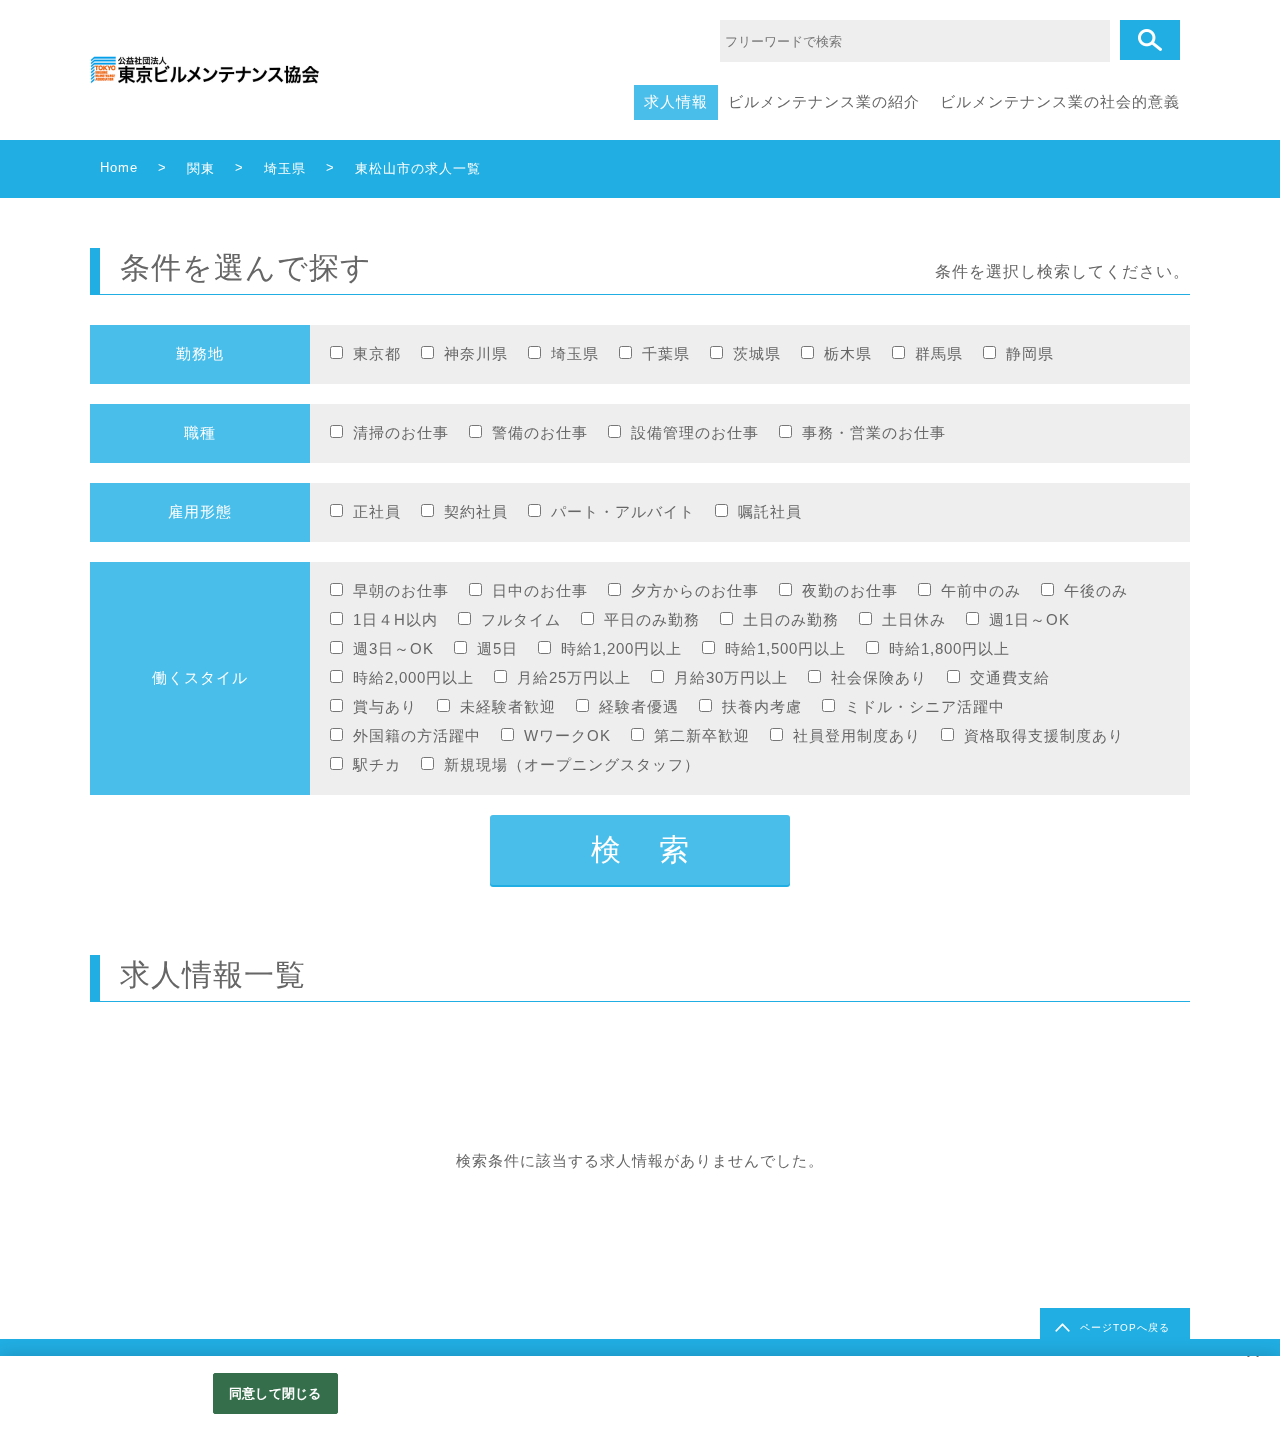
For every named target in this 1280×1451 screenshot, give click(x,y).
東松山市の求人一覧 (418, 168)
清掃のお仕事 (401, 432)
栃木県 (848, 353)
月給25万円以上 (574, 677)
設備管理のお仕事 (695, 432)
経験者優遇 (639, 706)
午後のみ (1096, 590)
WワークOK (567, 735)
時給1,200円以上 (621, 648)
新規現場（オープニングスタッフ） (572, 764)
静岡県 (1030, 353)
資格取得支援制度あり (1044, 735)
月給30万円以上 (731, 677)
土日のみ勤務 (791, 619)
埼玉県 (285, 168)
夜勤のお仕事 (850, 590)
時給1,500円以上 (785, 648)
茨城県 (757, 353)
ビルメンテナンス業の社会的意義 (1060, 101)
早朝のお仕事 (401, 590)
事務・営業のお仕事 (874, 432)
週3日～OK (393, 648)
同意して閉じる (275, 1393)
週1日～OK (1029, 619)
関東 (201, 168)
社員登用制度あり (857, 735)
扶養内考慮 (762, 706)
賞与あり (385, 706)
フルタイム (521, 619)
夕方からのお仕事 (695, 590)
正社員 (377, 511)
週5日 (497, 648)
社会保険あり (879, 677)
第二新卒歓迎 (702, 735)
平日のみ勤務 (652, 619)
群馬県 (939, 353)
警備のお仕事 (540, 432)
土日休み (914, 619)
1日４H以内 (395, 619)
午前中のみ (981, 590)
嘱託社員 (770, 511)
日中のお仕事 (540, 590)
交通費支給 (1010, 677)
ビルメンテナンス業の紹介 (824, 101)
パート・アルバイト (623, 511)
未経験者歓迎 (508, 706)
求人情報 (676, 101)
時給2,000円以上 (413, 677)
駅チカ (377, 764)
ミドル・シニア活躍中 (925, 706)
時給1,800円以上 (949, 648)
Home (119, 167)
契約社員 (476, 511)
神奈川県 (476, 353)
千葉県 (666, 353)
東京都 (377, 353)
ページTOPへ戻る (1125, 1327)
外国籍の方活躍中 (417, 735)
